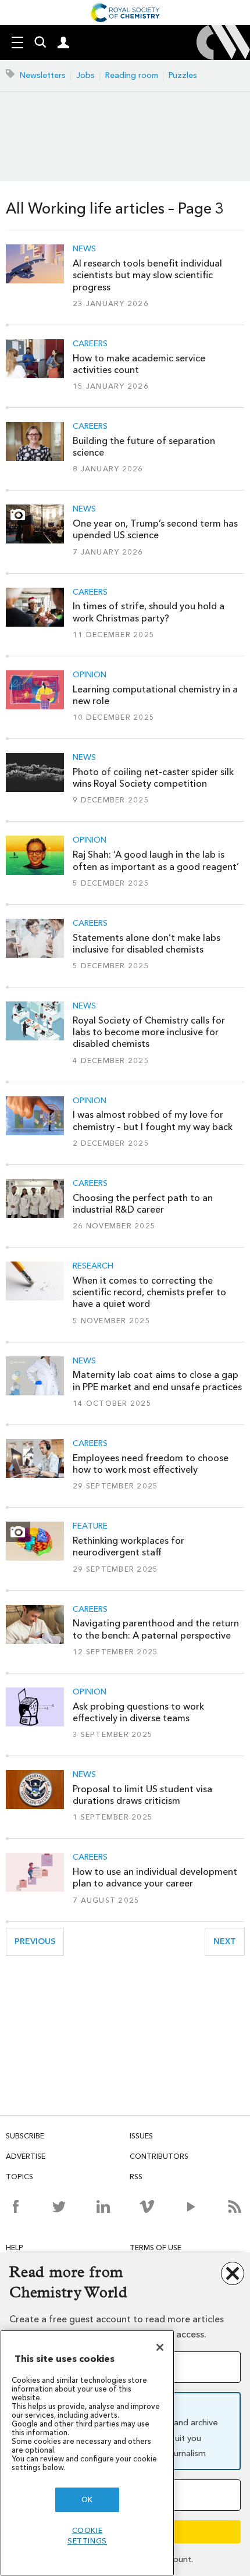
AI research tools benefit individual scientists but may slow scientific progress (147, 275)
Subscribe (25, 2136)
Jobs (85, 75)
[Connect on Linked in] (103, 2207)
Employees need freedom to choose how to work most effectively (151, 1464)
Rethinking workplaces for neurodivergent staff (128, 1546)
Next (229, 1941)
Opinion (90, 675)
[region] (87, 2453)
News (84, 249)
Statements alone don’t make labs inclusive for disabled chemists (147, 944)
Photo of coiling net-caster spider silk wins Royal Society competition (153, 778)
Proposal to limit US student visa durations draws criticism (142, 1795)
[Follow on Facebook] (15, 2207)
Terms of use (156, 2248)
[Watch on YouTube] (191, 2207)
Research (93, 1266)
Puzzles (183, 75)
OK (87, 2499)
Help (15, 2248)
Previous (39, 1941)
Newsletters (43, 75)
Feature (90, 1526)
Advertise (26, 2156)
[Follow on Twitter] (59, 2207)
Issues (141, 2136)
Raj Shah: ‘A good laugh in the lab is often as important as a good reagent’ (156, 860)
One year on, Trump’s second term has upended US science (155, 529)
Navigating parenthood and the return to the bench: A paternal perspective (156, 1629)
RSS (136, 2177)
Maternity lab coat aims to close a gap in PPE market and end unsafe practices (157, 1381)
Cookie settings (87, 2536)
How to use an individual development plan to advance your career (155, 1877)
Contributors (159, 2156)
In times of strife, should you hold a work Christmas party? (149, 612)
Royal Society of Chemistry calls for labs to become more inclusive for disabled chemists (149, 1032)
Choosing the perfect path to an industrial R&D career (143, 1204)
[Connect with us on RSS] (235, 2207)
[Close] (160, 2347)
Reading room (132, 75)
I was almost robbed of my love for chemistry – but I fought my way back (153, 1120)
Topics (19, 2177)
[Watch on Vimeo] (147, 2207)
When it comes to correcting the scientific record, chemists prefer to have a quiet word (149, 1292)
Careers (90, 344)
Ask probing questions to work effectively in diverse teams (138, 1712)
